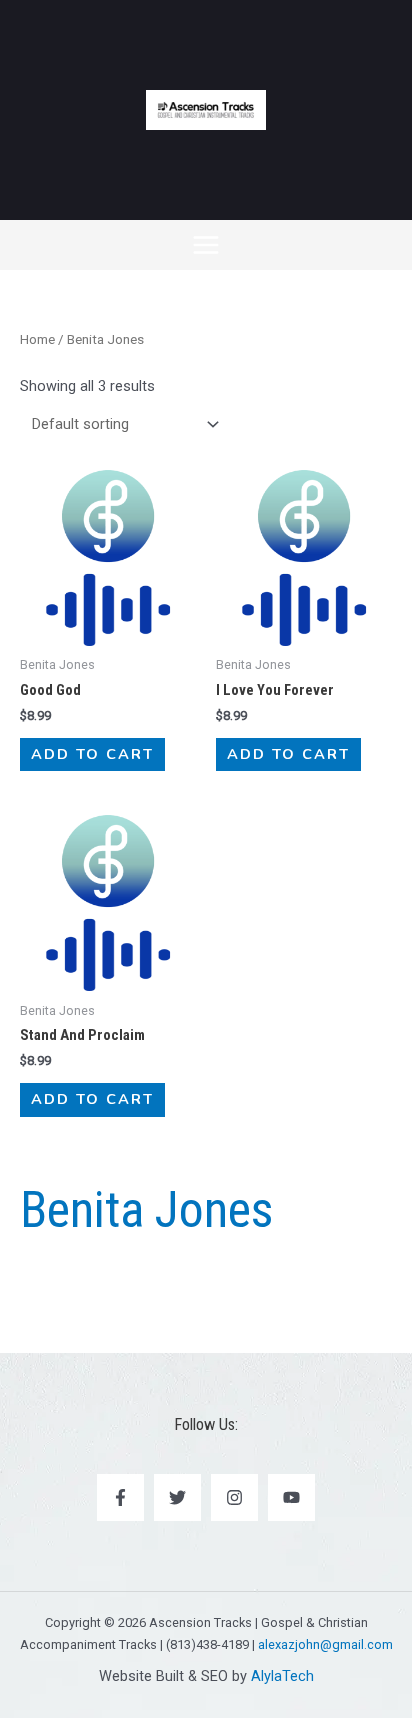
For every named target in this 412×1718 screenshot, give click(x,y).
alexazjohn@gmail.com (325, 1644)
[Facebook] (120, 1497)
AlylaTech (282, 1676)
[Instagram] (234, 1497)
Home (37, 339)
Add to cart (92, 754)
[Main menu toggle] (206, 245)
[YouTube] (291, 1497)
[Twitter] (177, 1497)
